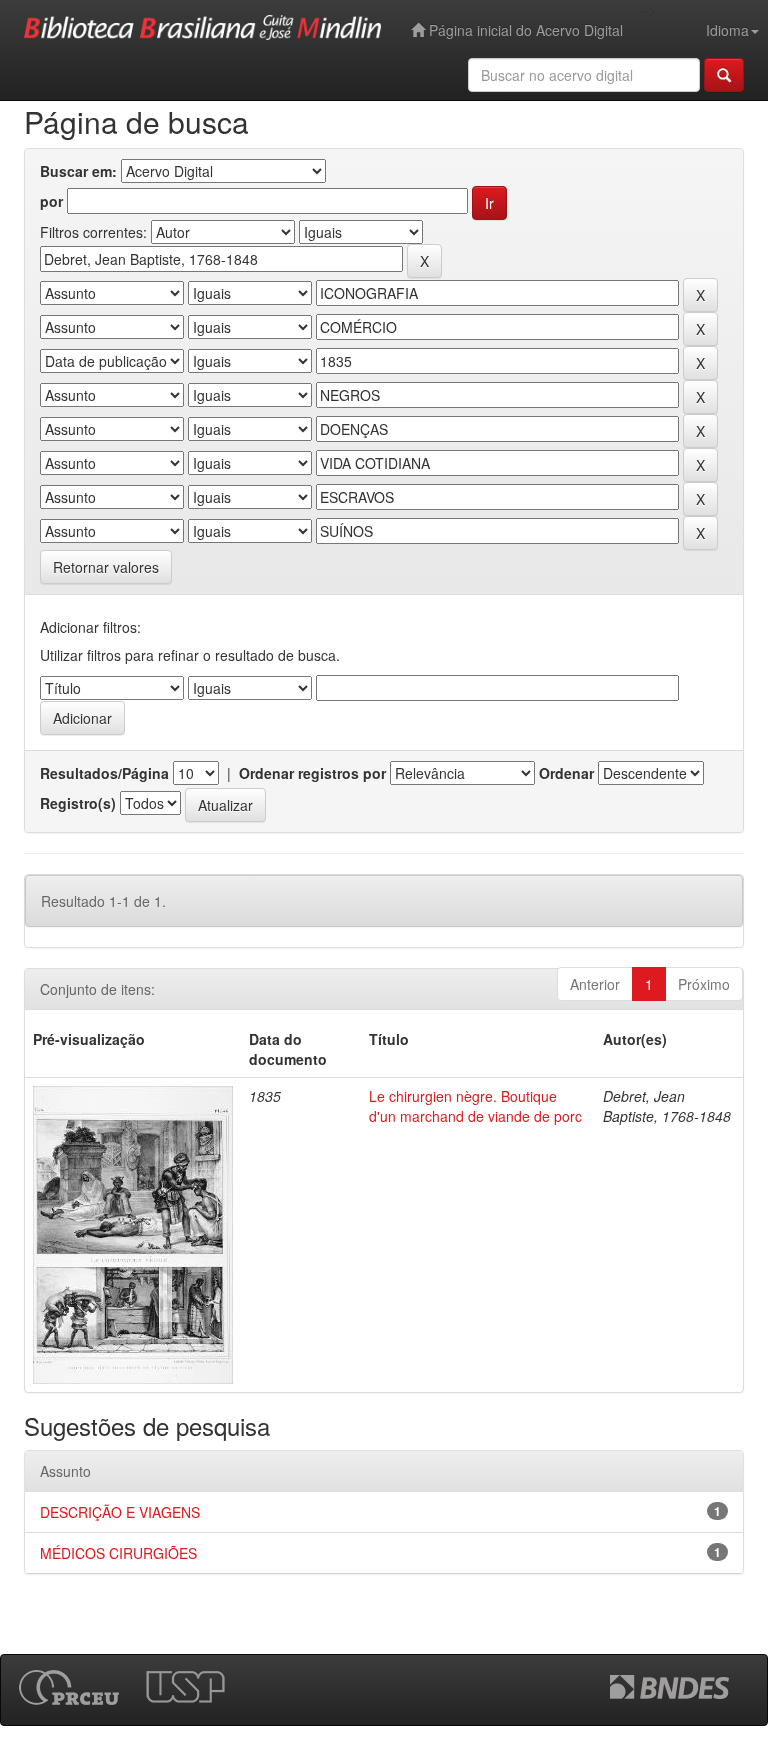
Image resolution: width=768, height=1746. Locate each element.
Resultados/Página (104, 773)
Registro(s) (78, 803)
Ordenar (566, 773)
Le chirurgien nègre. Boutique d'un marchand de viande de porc (475, 1106)
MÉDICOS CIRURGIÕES (118, 1553)
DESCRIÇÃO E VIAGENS (120, 1512)
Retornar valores (106, 567)
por (51, 201)
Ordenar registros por (312, 773)
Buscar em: (78, 171)
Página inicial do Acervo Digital (524, 30)
